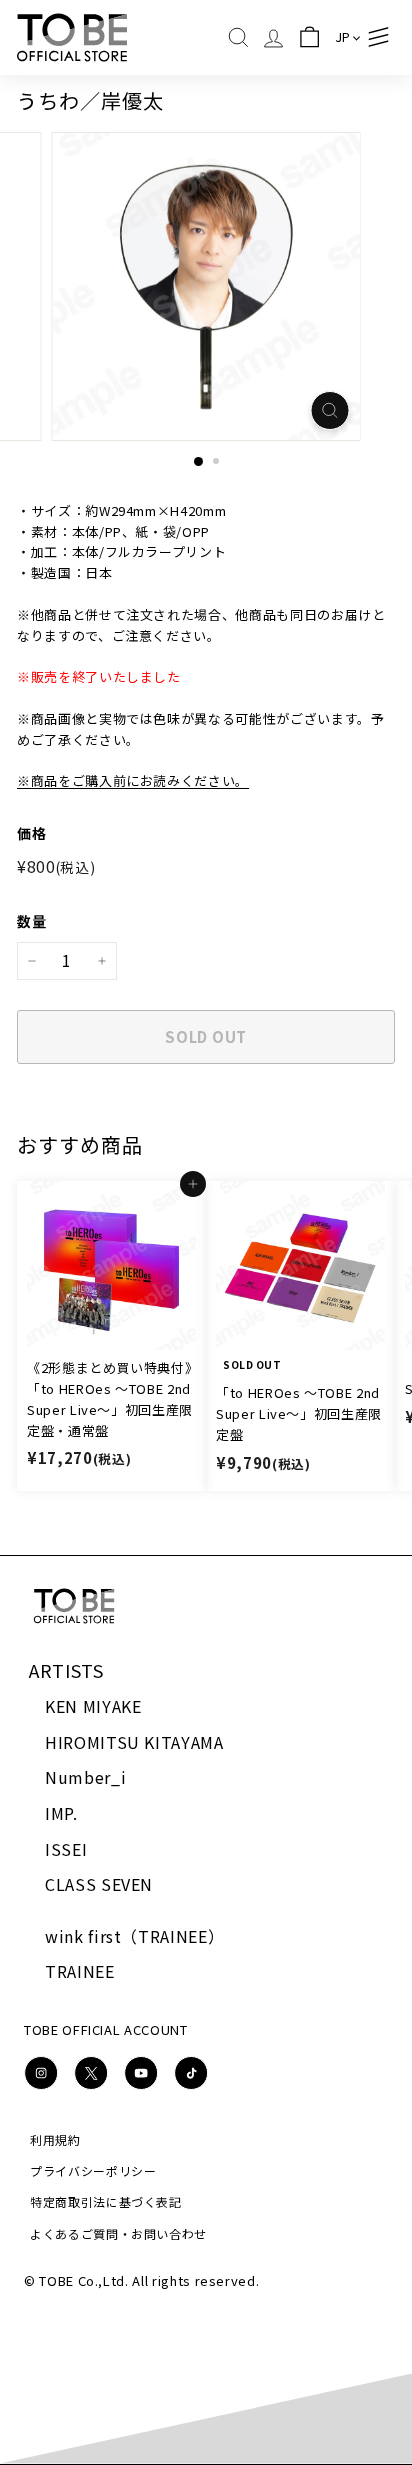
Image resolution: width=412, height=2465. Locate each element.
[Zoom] (330, 410)
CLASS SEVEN (99, 1884)
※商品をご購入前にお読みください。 (133, 780)
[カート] (309, 37)
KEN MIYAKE (93, 1706)
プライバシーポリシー (93, 2170)
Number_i (85, 1777)
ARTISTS (66, 1670)
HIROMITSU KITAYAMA (134, 1742)
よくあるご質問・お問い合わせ (118, 2233)
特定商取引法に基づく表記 (106, 2201)
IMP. (61, 1813)
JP (343, 36)
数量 (31, 921)
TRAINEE (80, 1971)
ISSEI (66, 1849)
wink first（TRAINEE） (134, 1936)
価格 (31, 833)
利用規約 (55, 2139)
